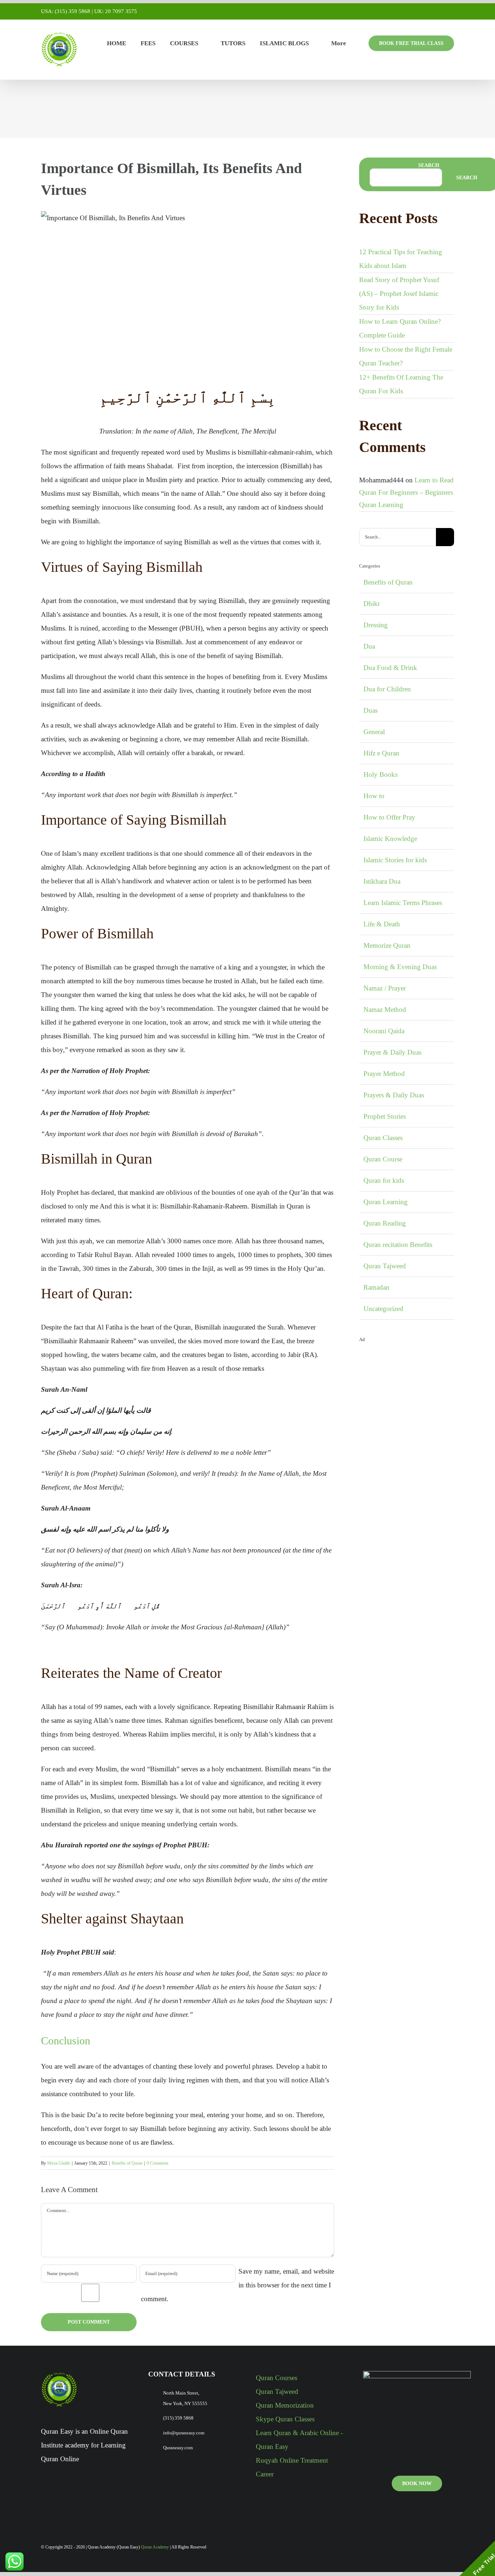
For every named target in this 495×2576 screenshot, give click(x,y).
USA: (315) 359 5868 (66, 11)
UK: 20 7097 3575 (116, 11)
